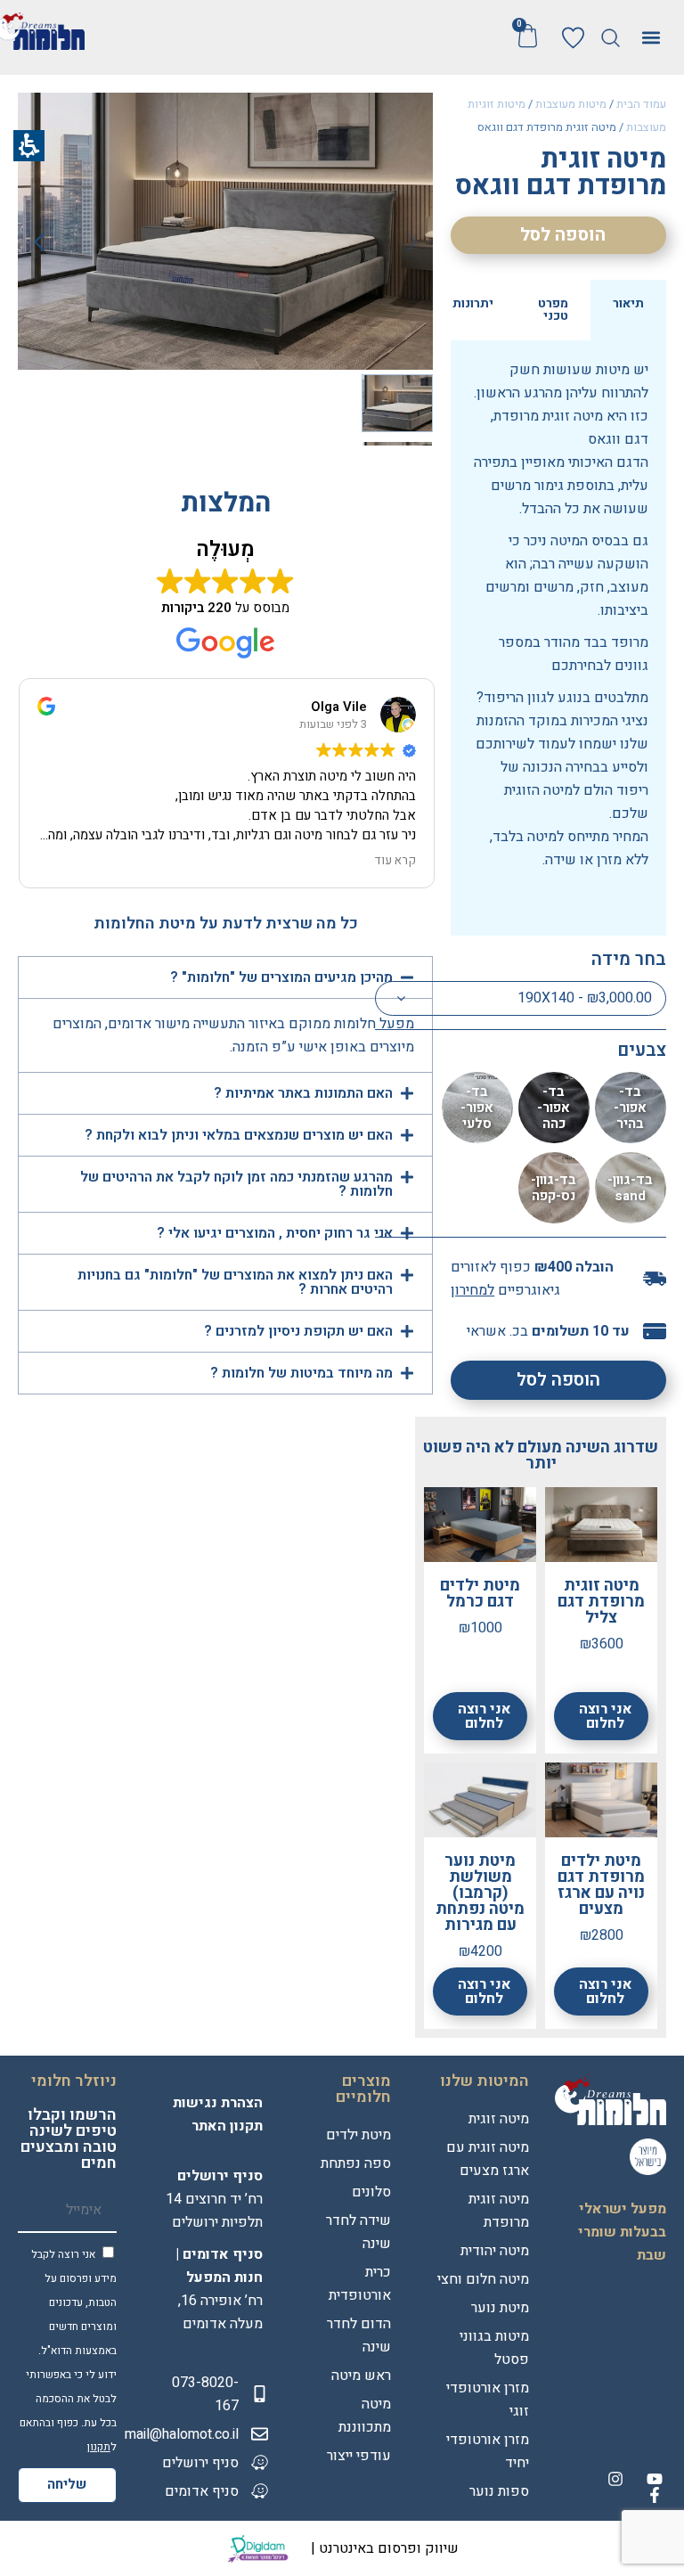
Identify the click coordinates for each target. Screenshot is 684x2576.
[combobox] (521, 998)
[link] (573, 38)
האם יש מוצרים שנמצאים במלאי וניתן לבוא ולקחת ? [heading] (237, 1135)
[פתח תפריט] (651, 37)
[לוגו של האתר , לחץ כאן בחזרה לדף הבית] (611, 2099)
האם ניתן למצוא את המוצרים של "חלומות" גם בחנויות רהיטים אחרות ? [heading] (235, 1282)
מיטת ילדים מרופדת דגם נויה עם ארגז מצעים (601, 1885)
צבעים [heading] (642, 1050)
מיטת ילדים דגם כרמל (480, 1594)
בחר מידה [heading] (629, 959)
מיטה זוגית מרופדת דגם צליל (601, 1602)
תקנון (99, 2447)
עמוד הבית (641, 104)
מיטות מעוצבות (571, 104)
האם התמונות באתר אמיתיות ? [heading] (303, 1093)
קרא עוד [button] (395, 861)
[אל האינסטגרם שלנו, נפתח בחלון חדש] (615, 2479)
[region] (558, 118)
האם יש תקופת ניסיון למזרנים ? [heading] (298, 1331)
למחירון (472, 1290)
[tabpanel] (558, 638)
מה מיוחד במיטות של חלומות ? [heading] (300, 1373)
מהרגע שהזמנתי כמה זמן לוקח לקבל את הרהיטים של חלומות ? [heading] (236, 1184)
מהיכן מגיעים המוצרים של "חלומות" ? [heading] (280, 977)
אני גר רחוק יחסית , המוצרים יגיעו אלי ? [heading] (273, 1233)
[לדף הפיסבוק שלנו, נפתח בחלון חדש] (655, 2495)
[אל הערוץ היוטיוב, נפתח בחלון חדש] (655, 2479)
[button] (611, 38)
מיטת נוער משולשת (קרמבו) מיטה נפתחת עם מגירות (480, 1893)
